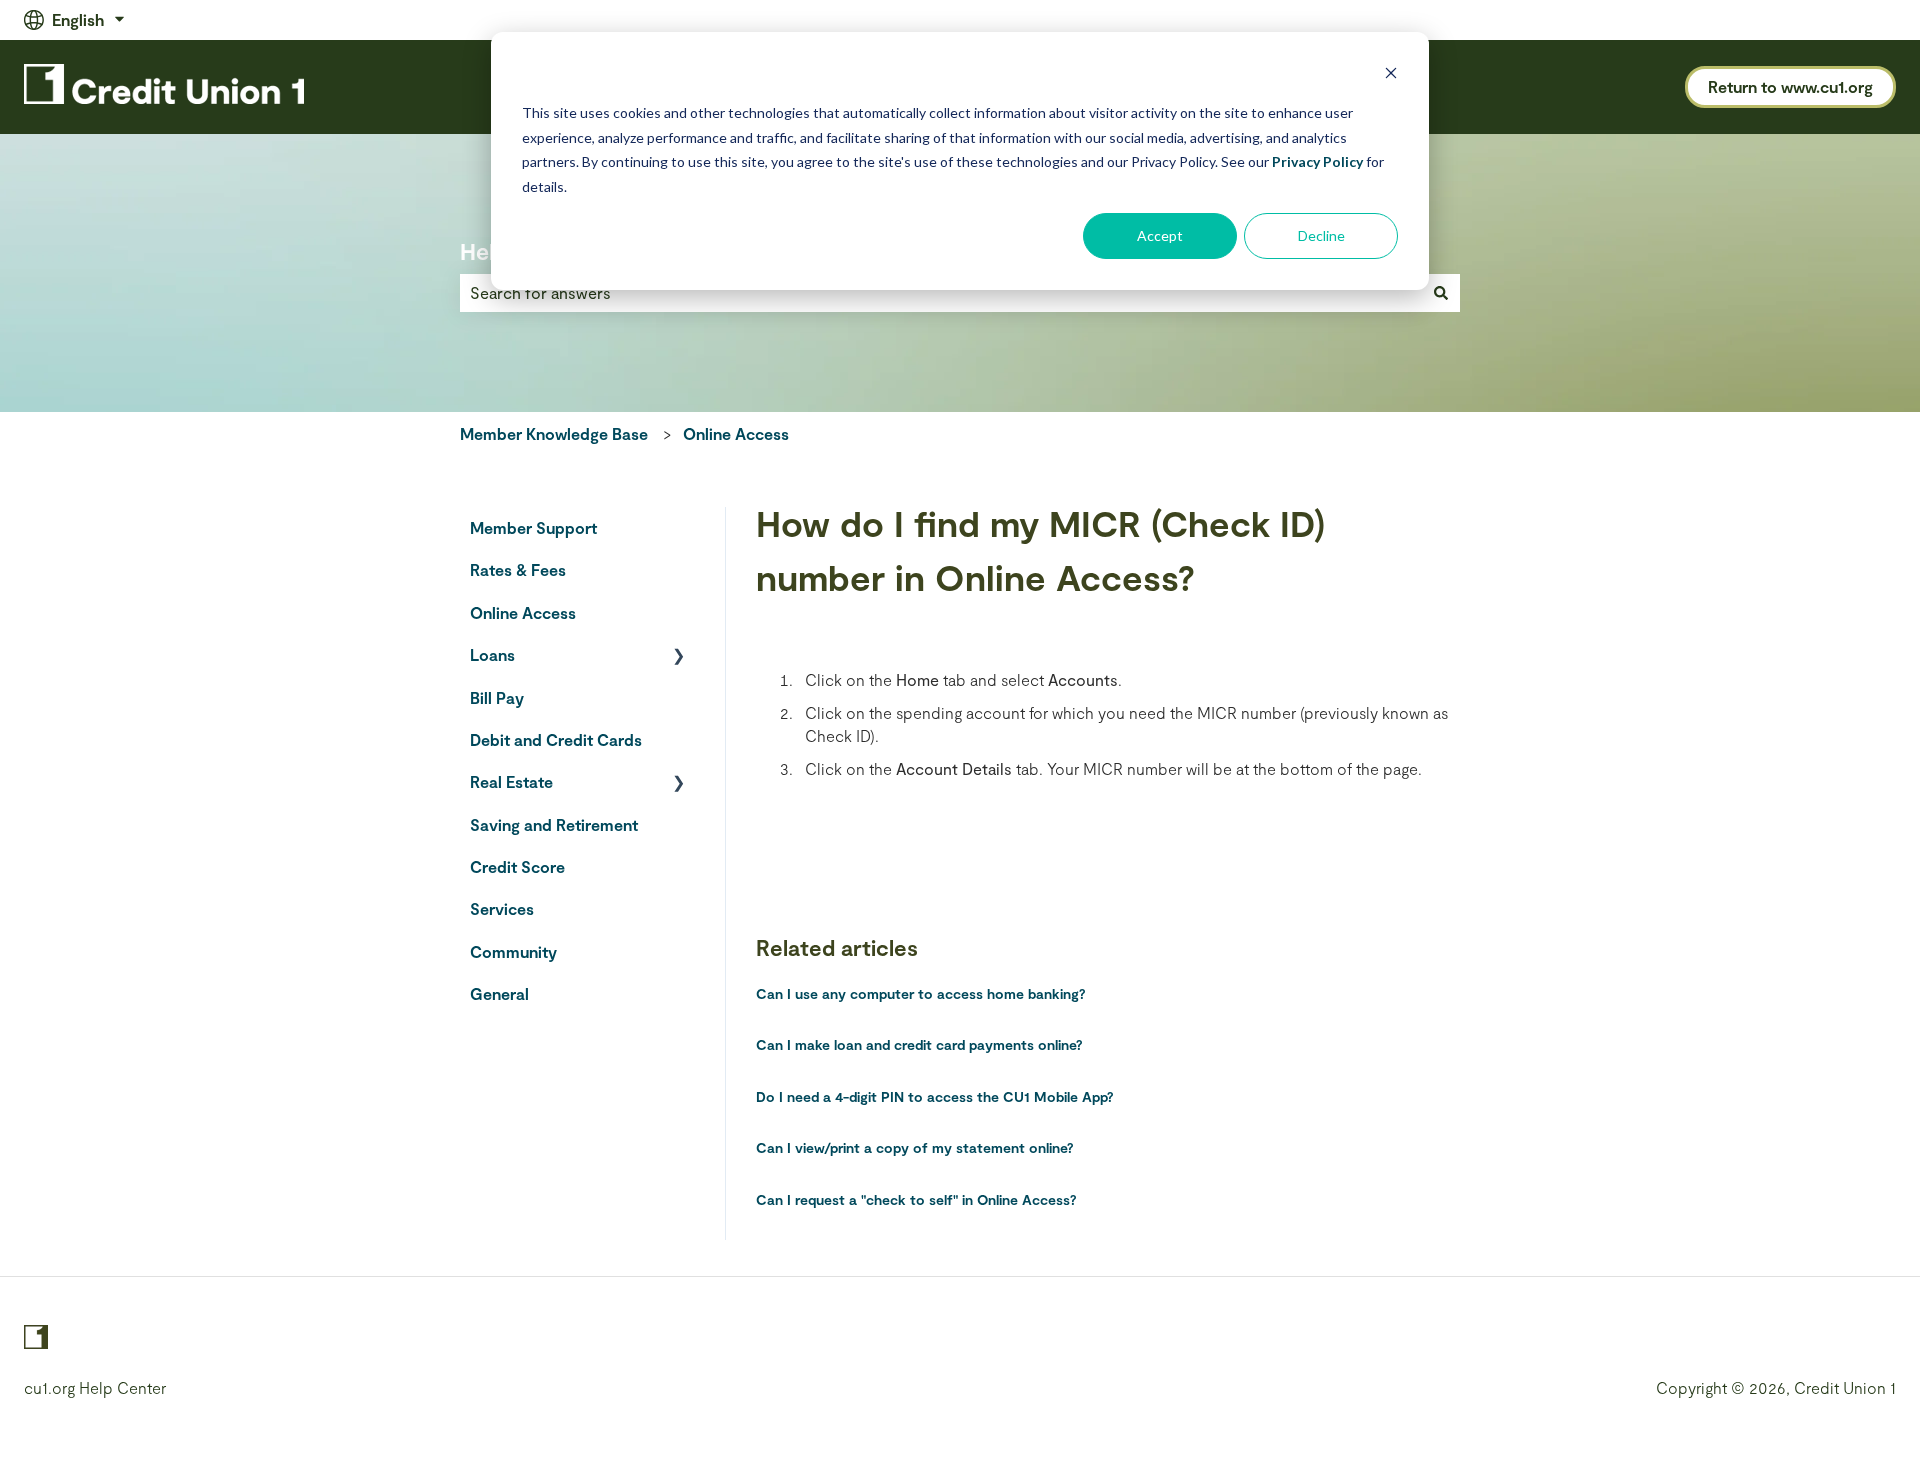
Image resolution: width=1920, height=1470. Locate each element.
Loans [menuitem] (492, 654)
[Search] (1441, 293)
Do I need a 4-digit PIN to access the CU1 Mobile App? (935, 1096)
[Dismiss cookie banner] (1391, 75)
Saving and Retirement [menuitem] (554, 824)
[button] (679, 656)
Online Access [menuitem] (523, 612)
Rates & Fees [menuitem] (518, 569)
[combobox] (941, 293)
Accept (1160, 235)
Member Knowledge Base (554, 433)
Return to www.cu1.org (1790, 86)
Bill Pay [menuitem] (497, 697)
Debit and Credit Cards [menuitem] (556, 739)
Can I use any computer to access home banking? (921, 993)
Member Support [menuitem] (533, 527)
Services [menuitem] (502, 908)
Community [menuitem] (513, 951)
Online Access (736, 433)
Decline (1321, 235)
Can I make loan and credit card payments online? (919, 1044)
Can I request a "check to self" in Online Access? (916, 1199)
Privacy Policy (1317, 161)
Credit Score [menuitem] (517, 866)
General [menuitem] (499, 993)
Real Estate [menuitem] (511, 781)
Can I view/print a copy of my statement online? (915, 1147)
